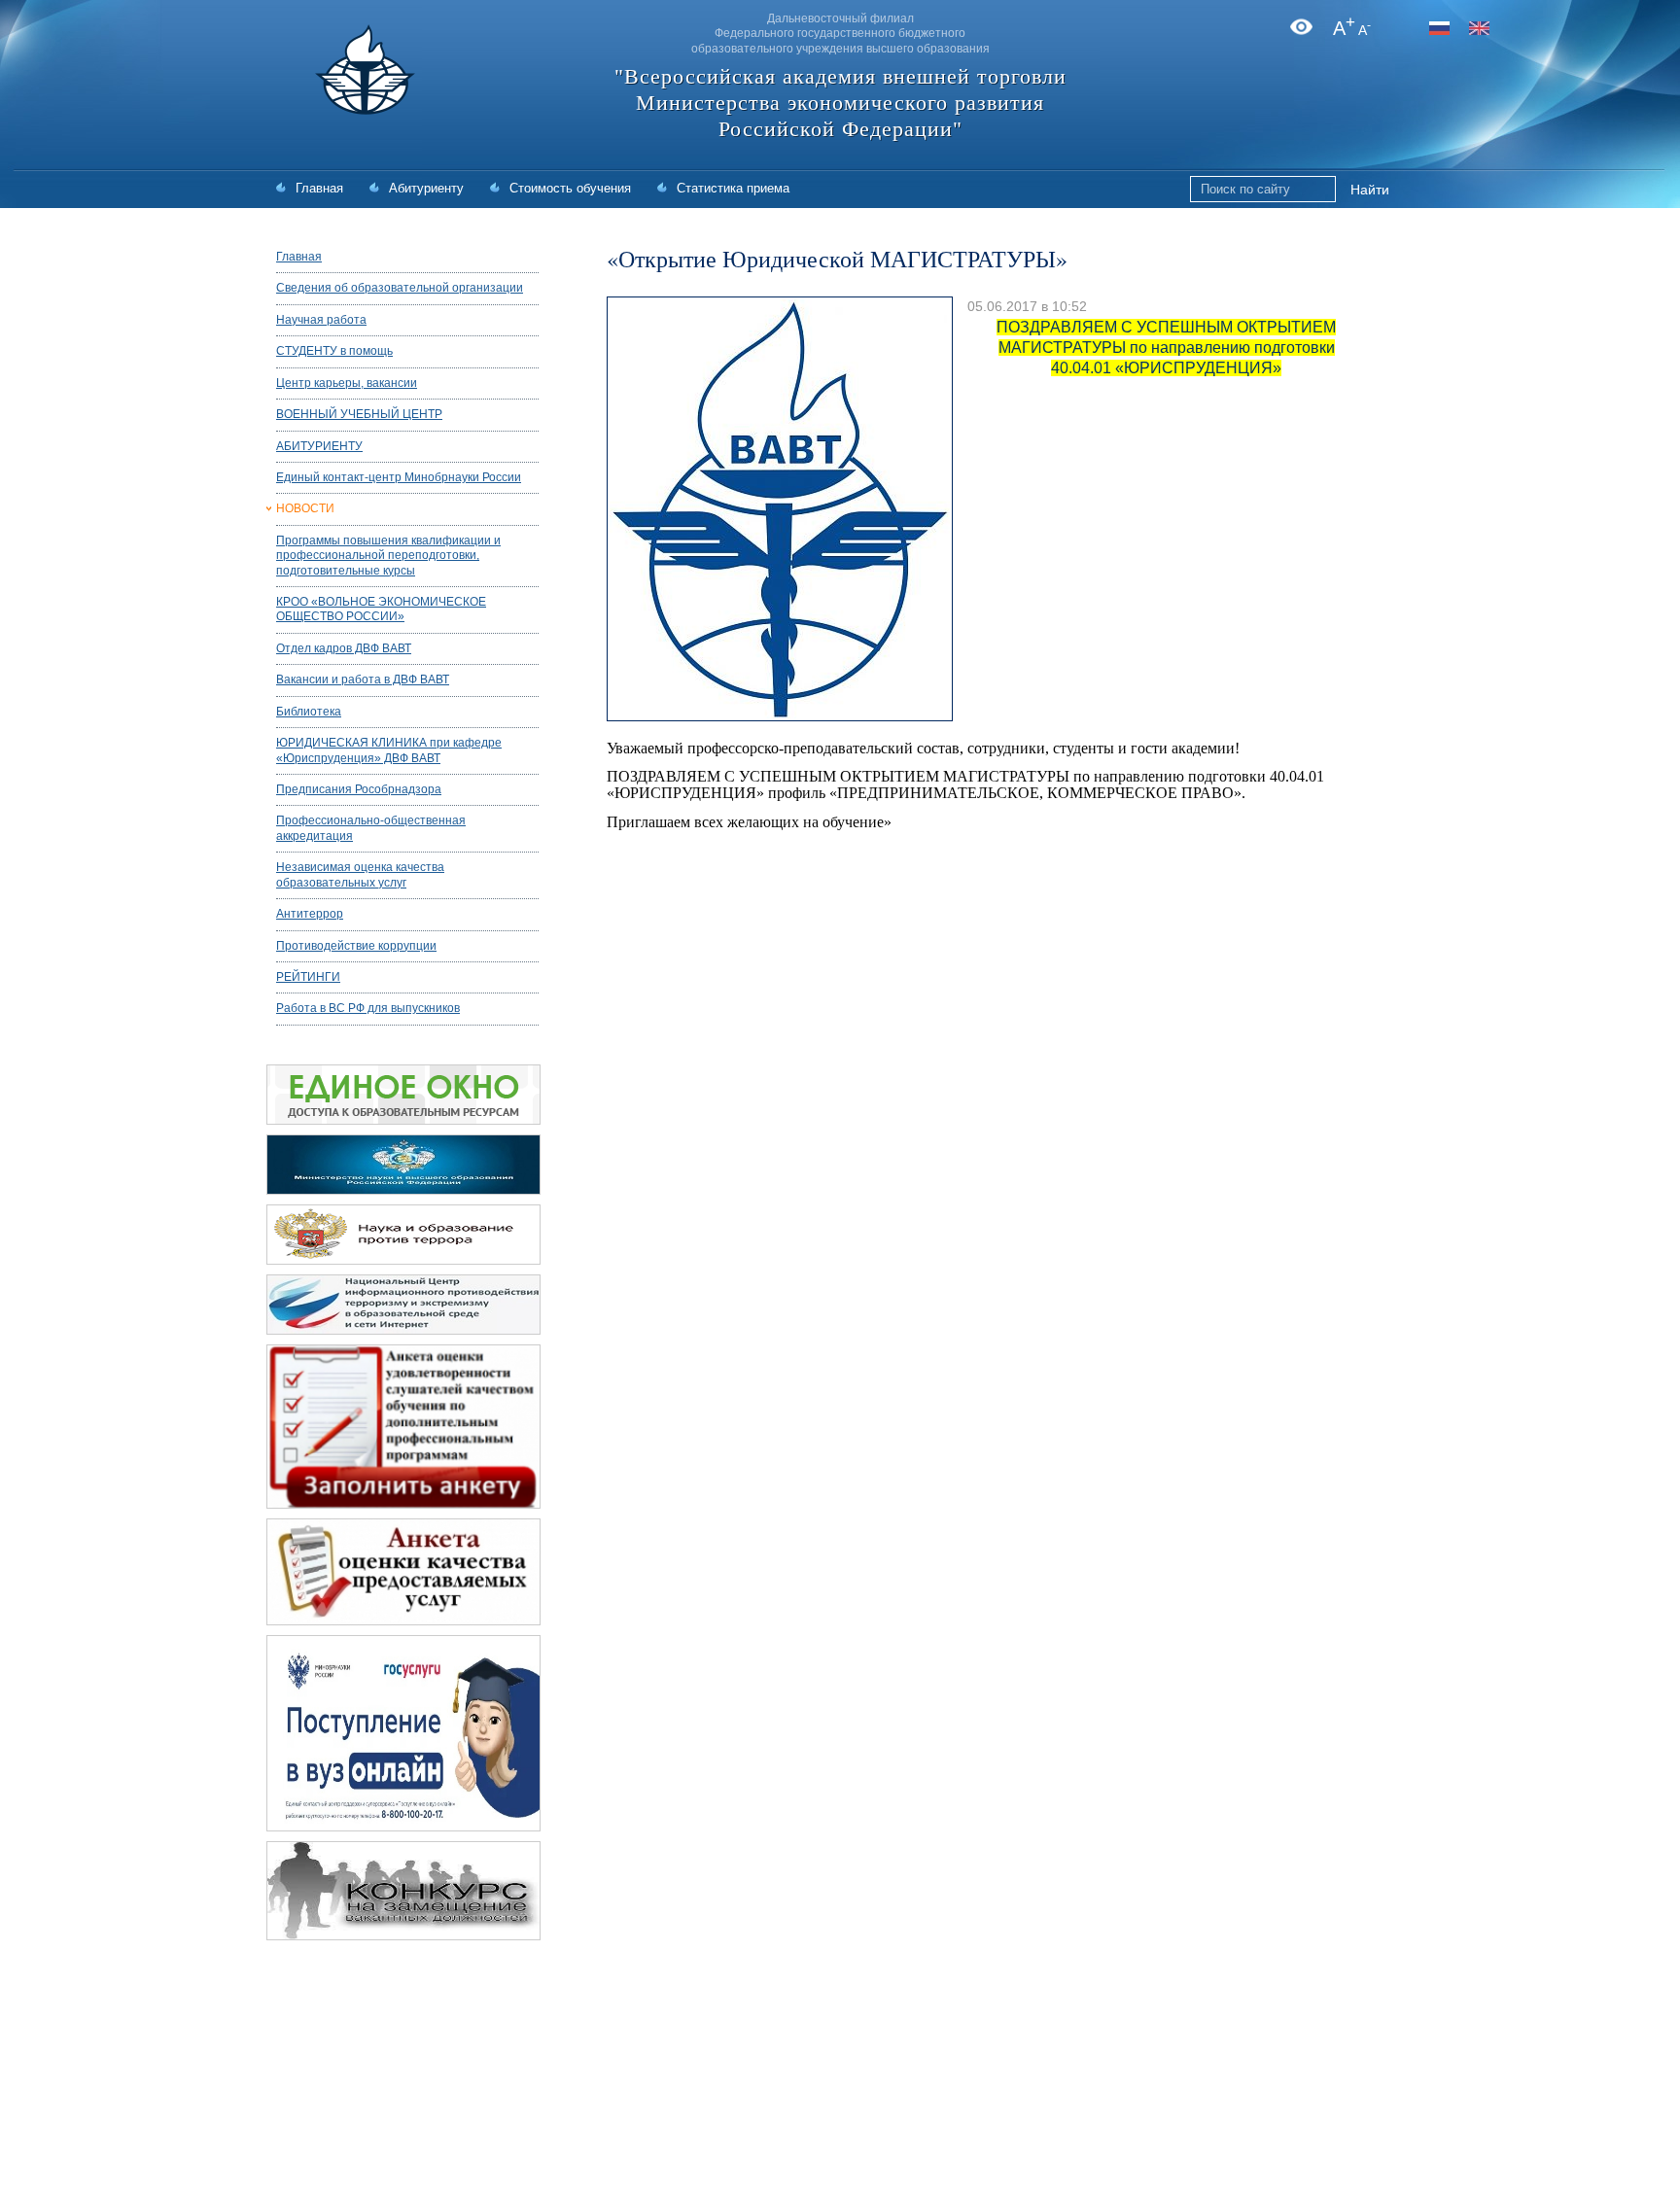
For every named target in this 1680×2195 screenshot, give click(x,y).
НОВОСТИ (305, 508)
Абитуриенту (426, 188)
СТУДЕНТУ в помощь (334, 351)
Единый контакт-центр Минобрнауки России (399, 477)
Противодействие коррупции (356, 946)
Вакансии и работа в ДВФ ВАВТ (363, 679)
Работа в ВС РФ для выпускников (368, 1008)
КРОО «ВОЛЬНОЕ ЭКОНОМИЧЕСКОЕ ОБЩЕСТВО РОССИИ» (381, 609)
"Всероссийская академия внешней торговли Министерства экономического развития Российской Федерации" (840, 103)
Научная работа (321, 320)
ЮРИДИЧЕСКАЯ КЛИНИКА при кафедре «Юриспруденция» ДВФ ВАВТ (389, 750)
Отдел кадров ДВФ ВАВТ (344, 648)
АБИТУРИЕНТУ (319, 446)
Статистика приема (733, 188)
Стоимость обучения (570, 188)
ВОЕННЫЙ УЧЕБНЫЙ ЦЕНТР (359, 414)
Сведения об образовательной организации (400, 288)
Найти (1370, 190)
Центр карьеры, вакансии (347, 383)
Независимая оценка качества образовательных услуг (360, 874)
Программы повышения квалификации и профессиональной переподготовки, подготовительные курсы (388, 556)
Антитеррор (310, 914)
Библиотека (309, 712)
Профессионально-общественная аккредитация (371, 828)
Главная (319, 188)
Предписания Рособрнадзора (359, 789)
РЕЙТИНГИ (308, 977)
